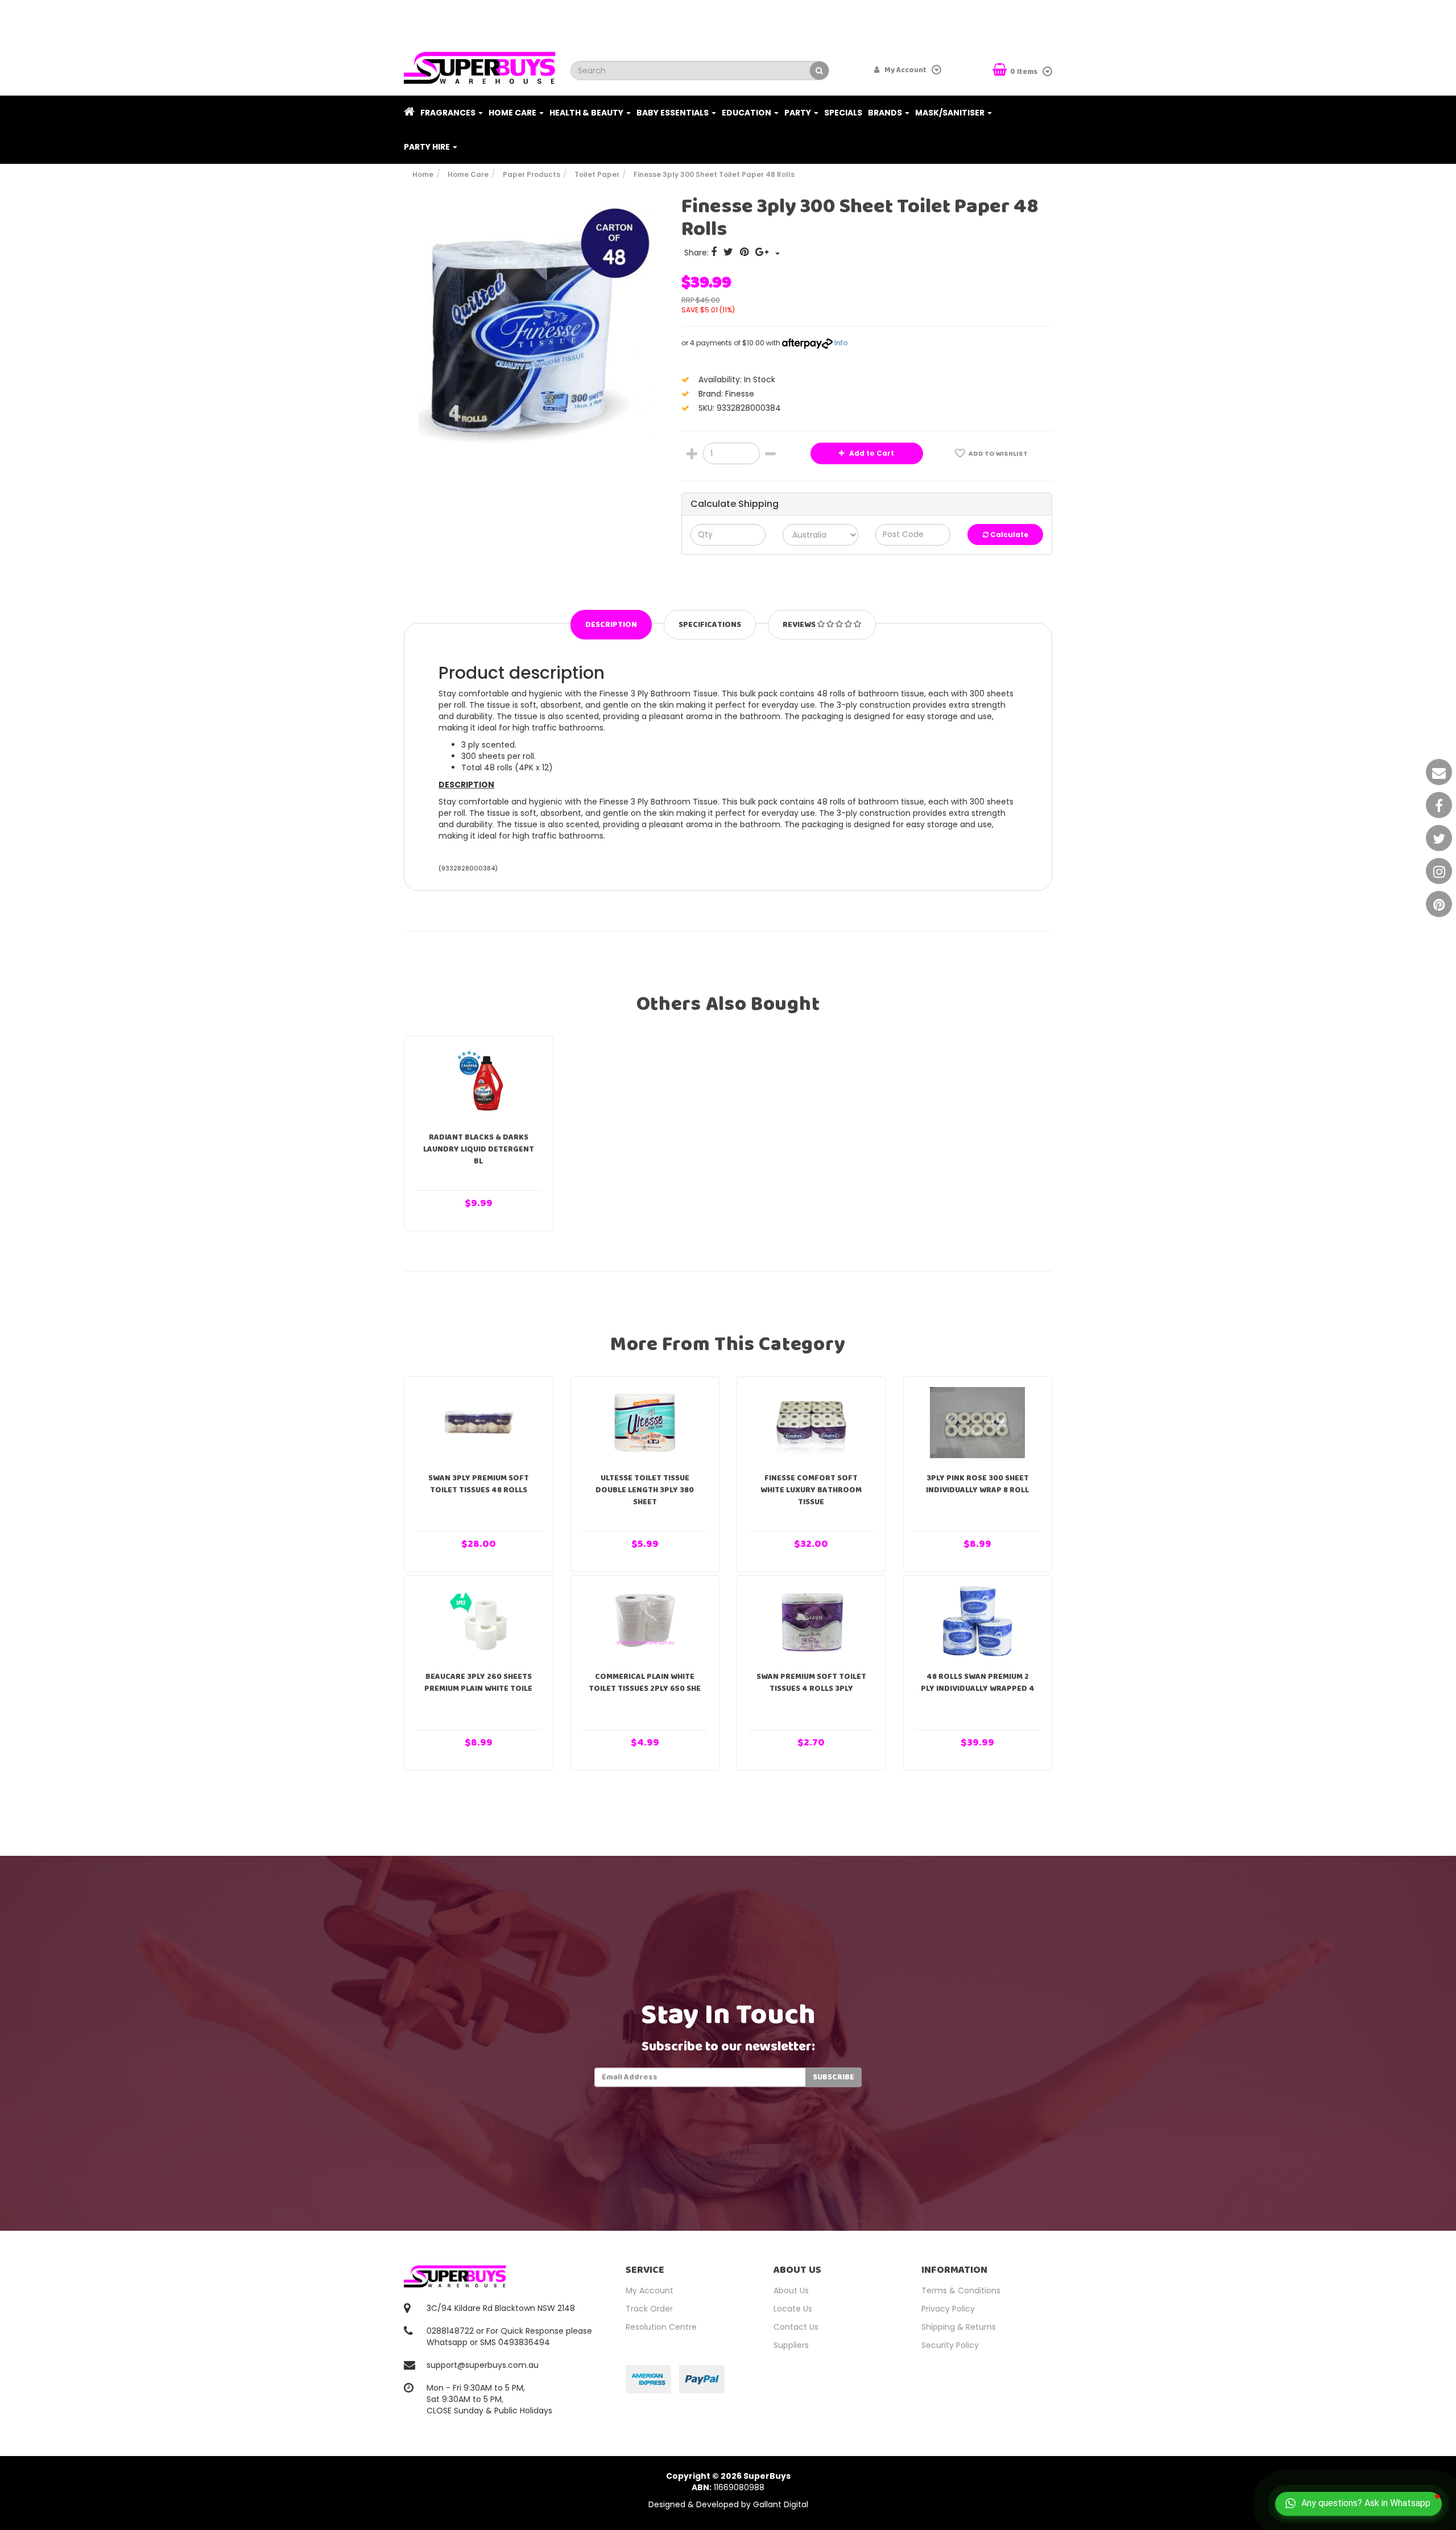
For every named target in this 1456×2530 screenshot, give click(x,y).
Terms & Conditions (961, 2290)
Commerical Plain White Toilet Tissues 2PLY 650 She (645, 1683)
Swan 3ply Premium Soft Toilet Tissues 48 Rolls (479, 1484)
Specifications (710, 625)
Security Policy (950, 2345)
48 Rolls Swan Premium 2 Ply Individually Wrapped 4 (978, 1683)
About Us (791, 2290)
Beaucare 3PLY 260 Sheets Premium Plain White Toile (478, 1683)
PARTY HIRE (428, 147)
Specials (843, 113)
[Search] (819, 71)
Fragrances (449, 113)
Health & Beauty (587, 113)
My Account (650, 2290)
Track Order (649, 2309)
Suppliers (791, 2345)
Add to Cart (871, 453)
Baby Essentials (673, 113)
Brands (886, 113)
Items (1025, 72)
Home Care (513, 113)
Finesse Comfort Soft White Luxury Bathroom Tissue (811, 1490)
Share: (698, 253)
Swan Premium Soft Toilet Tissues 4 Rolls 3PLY (811, 1683)
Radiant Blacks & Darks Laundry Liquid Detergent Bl (479, 1149)
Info (841, 343)
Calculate (1008, 535)
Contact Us (796, 2327)
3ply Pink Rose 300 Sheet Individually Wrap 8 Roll (977, 1484)
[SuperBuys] (480, 64)
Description (611, 625)
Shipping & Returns (959, 2327)
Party (799, 113)
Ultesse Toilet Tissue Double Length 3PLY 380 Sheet (645, 1490)
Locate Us (793, 2309)
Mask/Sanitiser (951, 113)
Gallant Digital (781, 2504)
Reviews (800, 625)
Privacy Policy (948, 2309)
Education (747, 113)
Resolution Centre (661, 2327)
